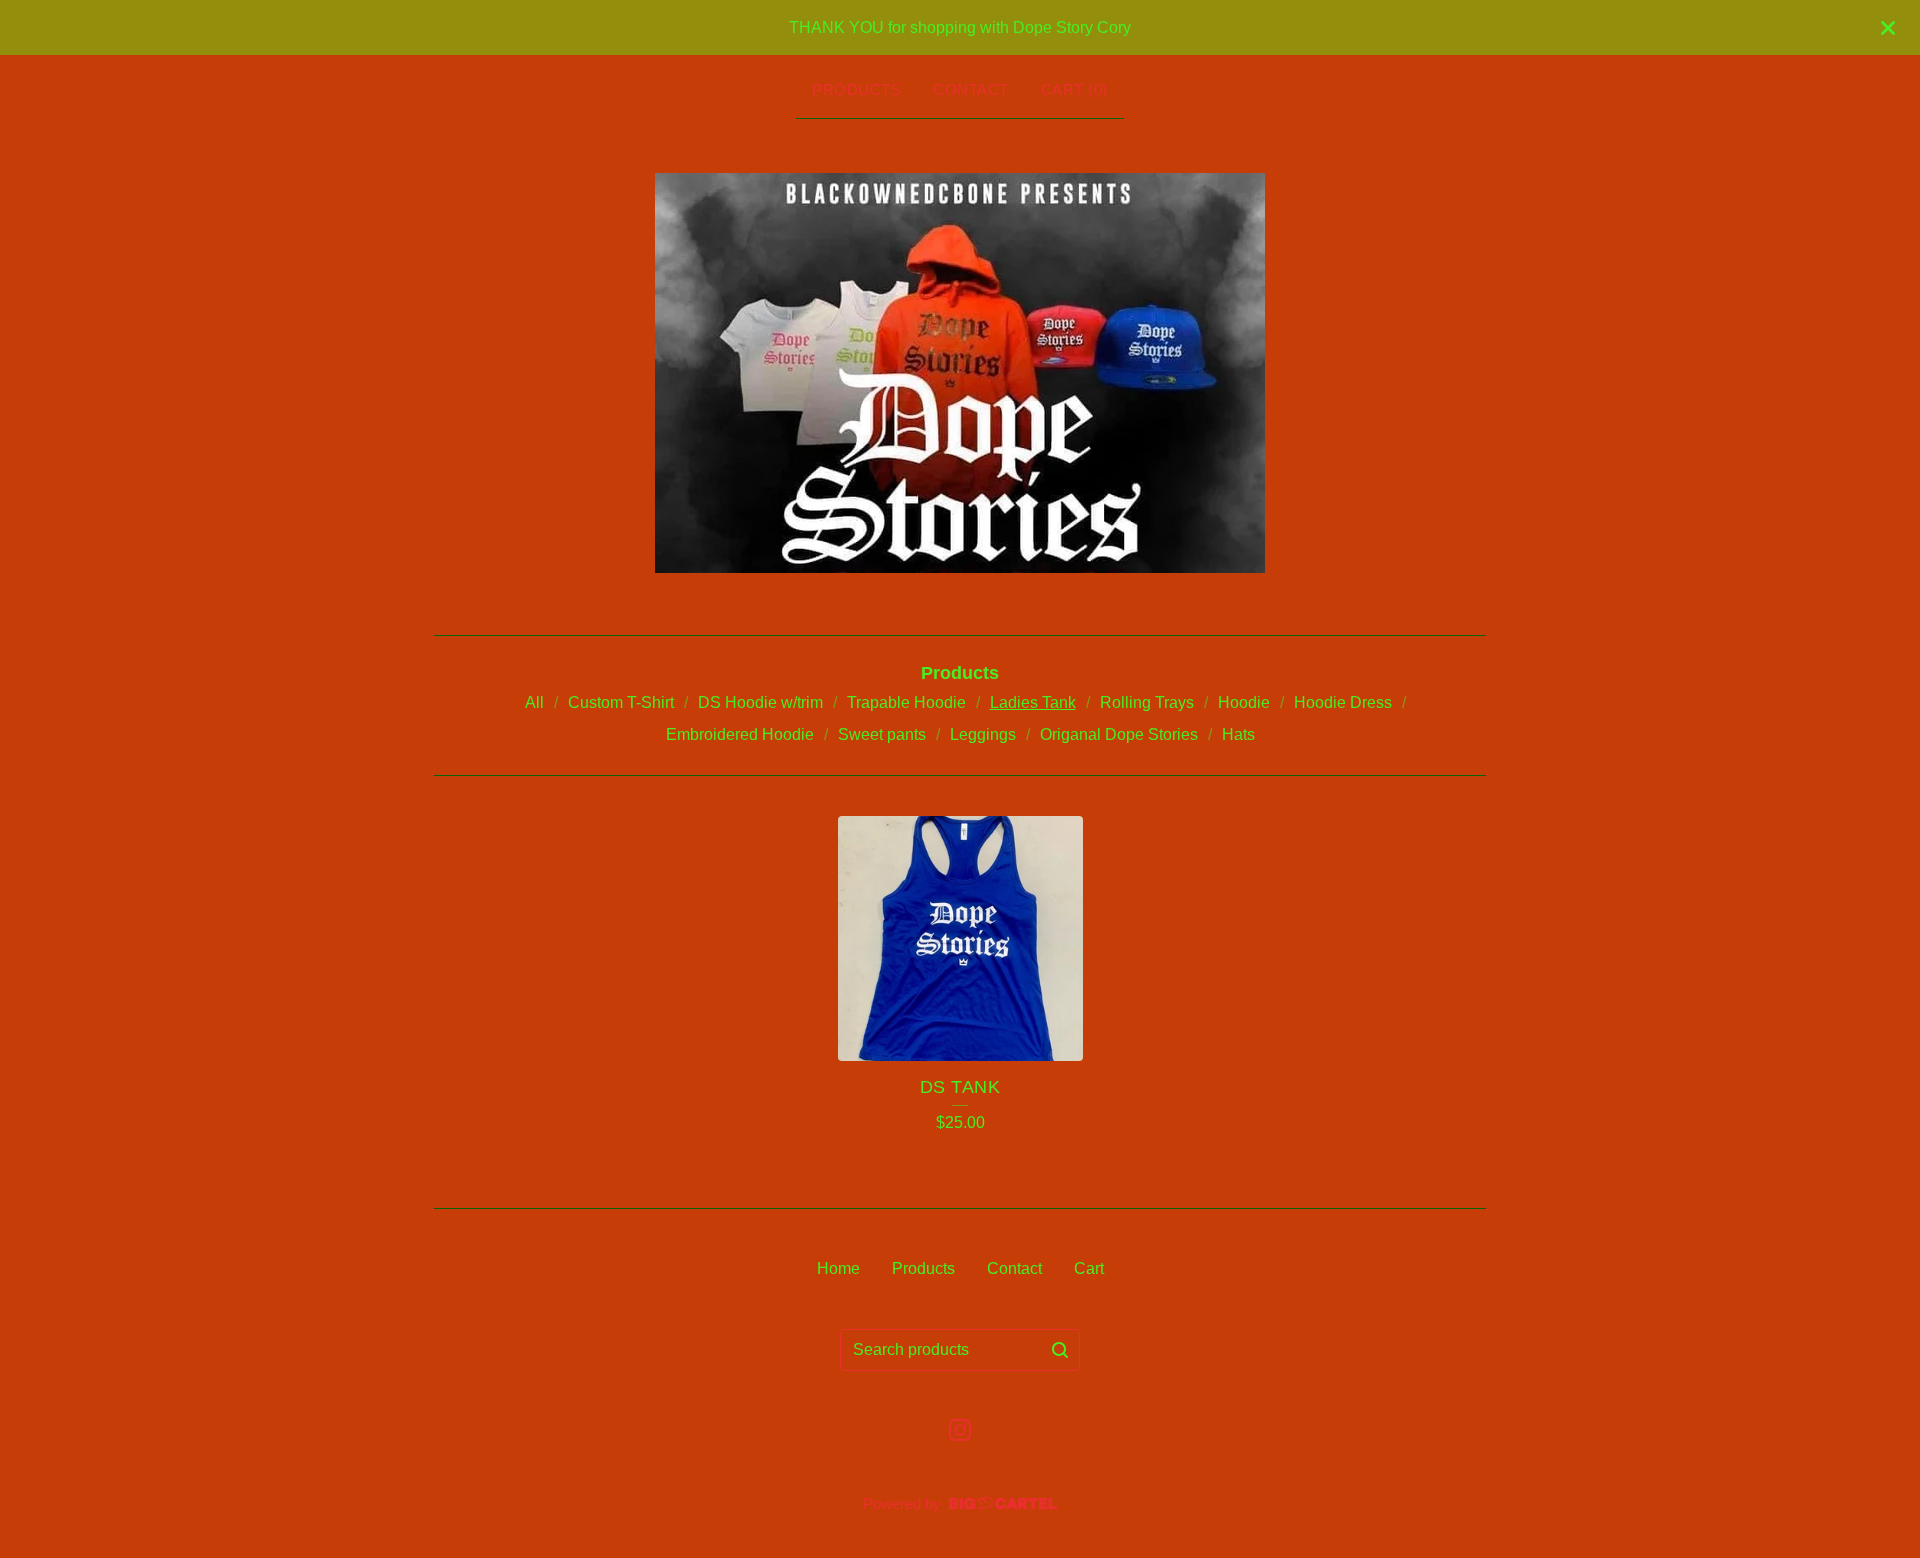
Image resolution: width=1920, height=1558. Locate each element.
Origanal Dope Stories (1119, 734)
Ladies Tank (1033, 702)
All (534, 702)
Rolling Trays (1147, 702)
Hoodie (1244, 702)
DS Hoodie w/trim (760, 702)
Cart (1089, 1268)
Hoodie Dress (1343, 702)
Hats (1238, 734)
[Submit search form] (1060, 1350)
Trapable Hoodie (906, 702)
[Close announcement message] (1888, 28)
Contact (971, 89)
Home (838, 1268)
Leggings (983, 734)
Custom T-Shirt (621, 702)
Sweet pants (882, 734)
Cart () (1074, 89)
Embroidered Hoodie (740, 734)
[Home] (960, 373)
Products (856, 89)
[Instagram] (960, 1430)
